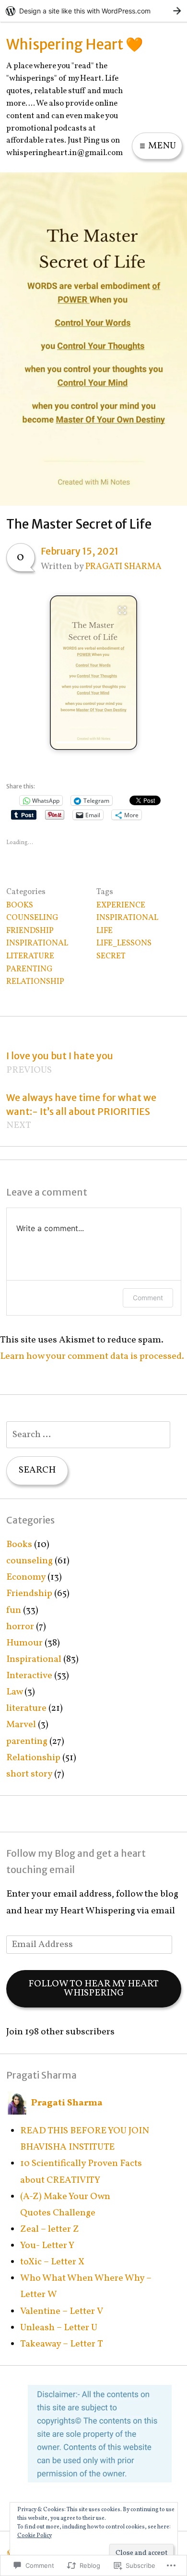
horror (20, 1627)
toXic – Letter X (52, 2262)
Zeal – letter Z (50, 2229)
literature (30, 956)
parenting (29, 969)
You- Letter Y (47, 2246)
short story (29, 1774)
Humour (24, 1643)
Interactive (29, 1676)
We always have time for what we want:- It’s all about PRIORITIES (81, 1112)
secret (111, 956)
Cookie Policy (35, 2536)
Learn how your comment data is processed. (92, 1356)
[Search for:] (88, 1435)
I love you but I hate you (60, 1063)
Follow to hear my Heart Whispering (93, 1989)
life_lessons (124, 943)
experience (121, 905)
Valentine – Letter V (62, 2311)
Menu (161, 146)
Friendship (30, 931)
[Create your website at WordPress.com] (93, 11)
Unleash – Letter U (59, 2328)
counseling (32, 918)
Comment (148, 1298)
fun (14, 1610)
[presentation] (93, 742)
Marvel (21, 1725)
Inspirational (37, 943)
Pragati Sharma (123, 567)
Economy (26, 1577)
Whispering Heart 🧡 (75, 44)
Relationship (35, 982)
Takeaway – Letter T (62, 2344)
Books (20, 905)
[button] (93, 673)
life (105, 931)
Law (14, 1692)
